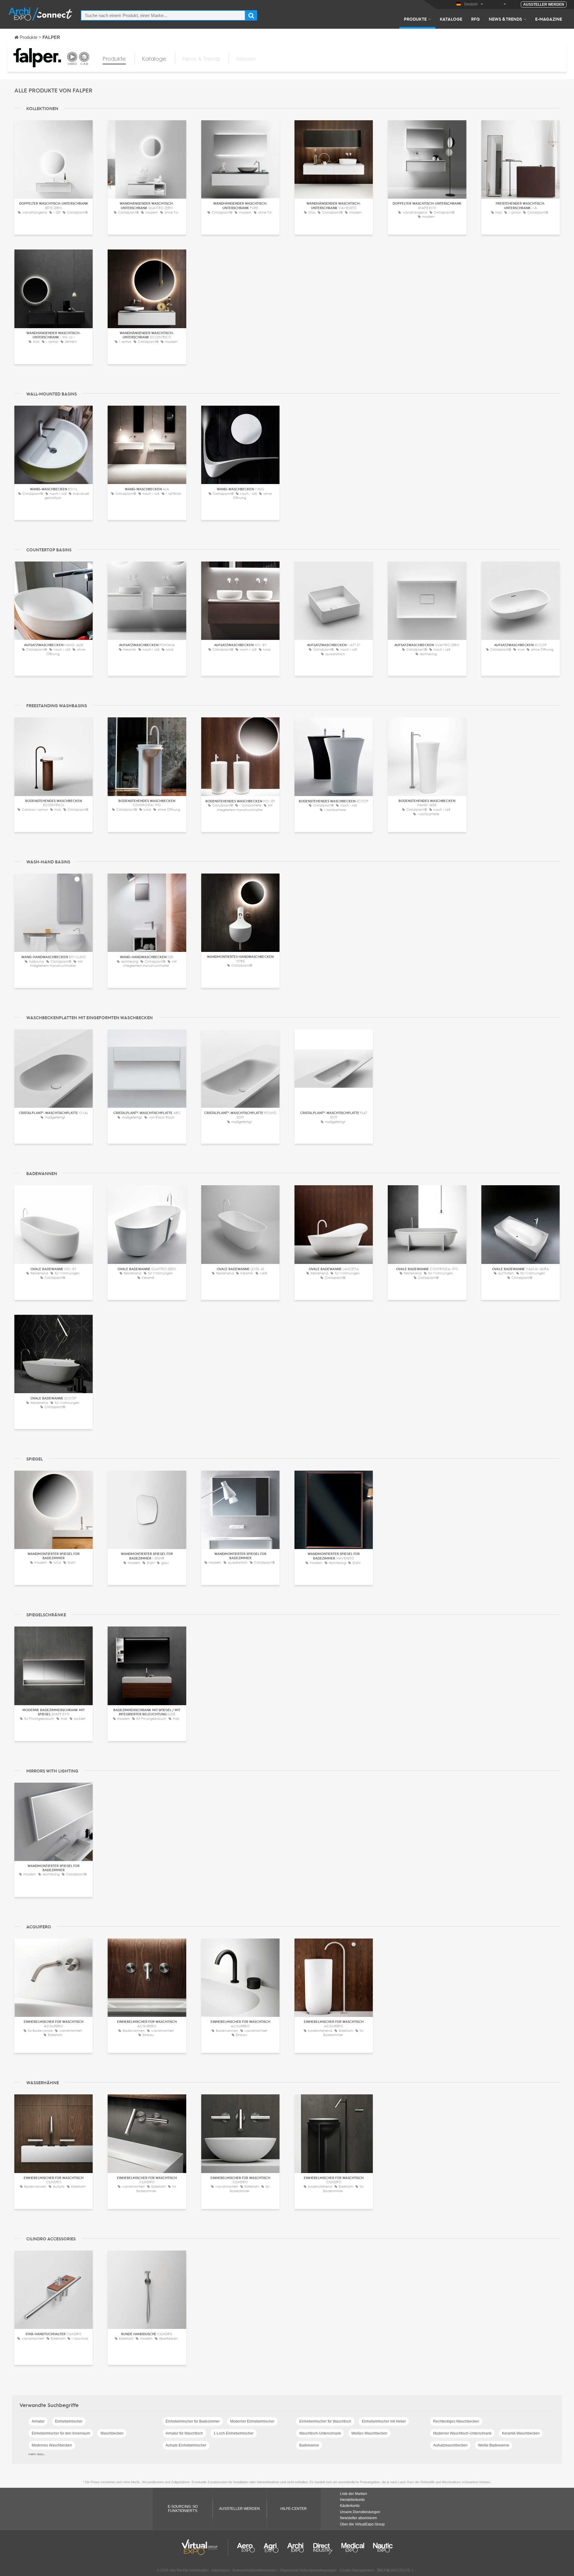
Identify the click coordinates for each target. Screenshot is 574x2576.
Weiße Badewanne (494, 2445)
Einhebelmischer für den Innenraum (61, 2433)
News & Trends (505, 19)
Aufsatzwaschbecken (450, 2445)
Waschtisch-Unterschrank (320, 2433)
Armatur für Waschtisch (184, 2433)
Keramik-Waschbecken (521, 2433)
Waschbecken (112, 2433)
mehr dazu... (38, 2454)
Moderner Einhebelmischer (252, 2421)
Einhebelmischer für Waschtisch (325, 2421)
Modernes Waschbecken (52, 2445)
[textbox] (163, 15)
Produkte (415, 19)
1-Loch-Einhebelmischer (233, 2433)
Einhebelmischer (69, 2421)
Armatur (38, 2421)
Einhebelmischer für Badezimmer (193, 2421)
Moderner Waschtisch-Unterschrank (462, 2433)
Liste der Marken (354, 2494)
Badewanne (309, 2445)
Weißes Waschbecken (369, 2433)
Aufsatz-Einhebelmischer (186, 2445)
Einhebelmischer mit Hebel (384, 2421)
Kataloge (451, 19)
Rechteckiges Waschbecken (456, 2421)
